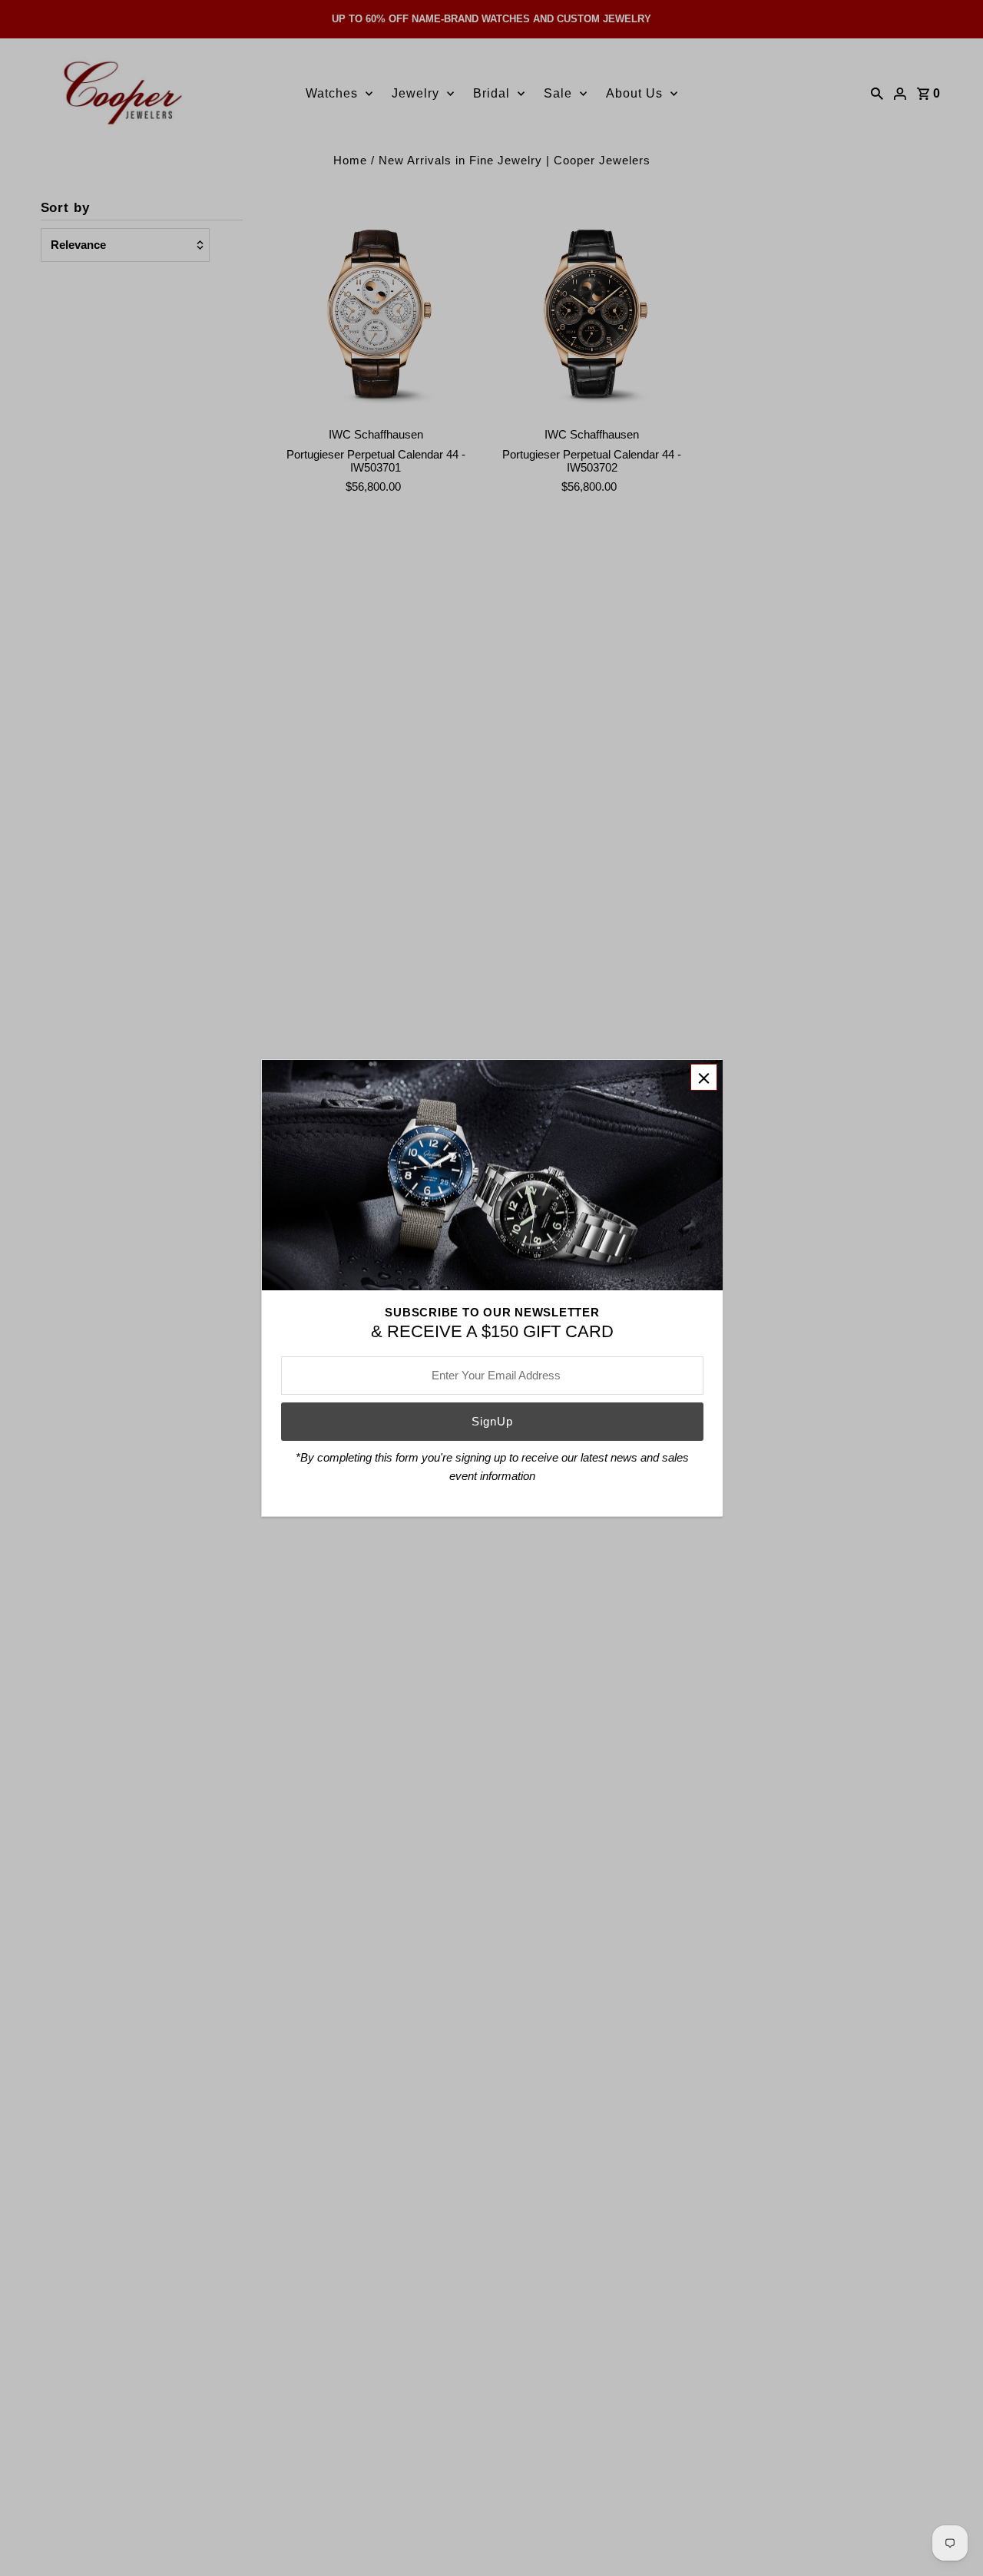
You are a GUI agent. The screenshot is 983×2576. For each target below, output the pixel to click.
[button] (704, 1077)
